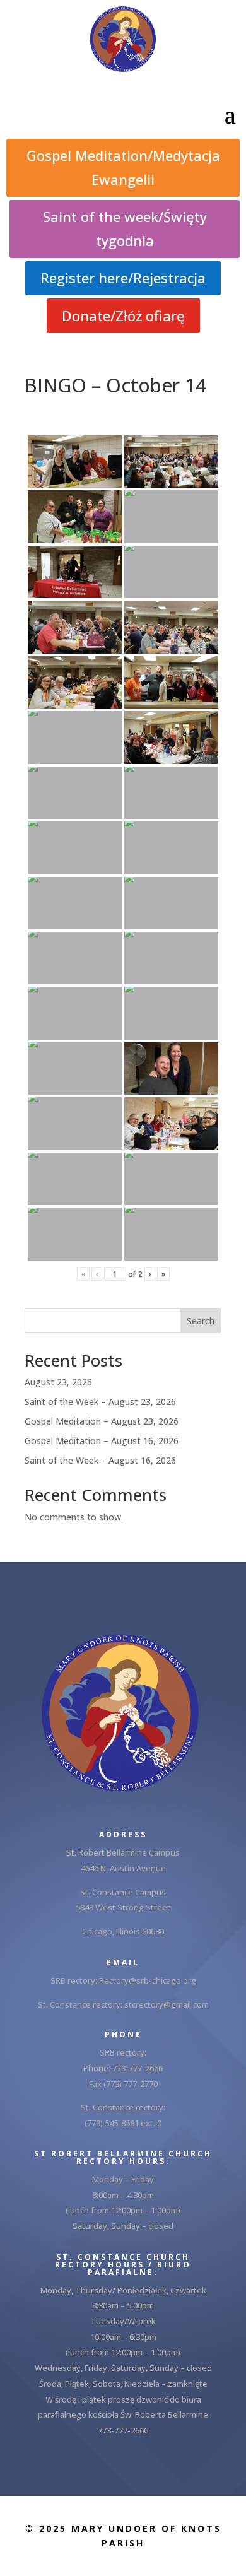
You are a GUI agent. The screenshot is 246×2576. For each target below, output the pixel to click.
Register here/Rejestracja (123, 278)
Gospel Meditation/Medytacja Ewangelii (123, 167)
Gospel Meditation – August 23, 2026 (102, 1421)
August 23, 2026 (58, 1382)
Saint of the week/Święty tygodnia (125, 228)
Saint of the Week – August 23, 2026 (100, 1402)
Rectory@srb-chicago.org (148, 1980)
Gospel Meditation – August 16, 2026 (102, 1441)
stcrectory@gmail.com (167, 2004)
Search (201, 1321)
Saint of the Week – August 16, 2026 (100, 1460)
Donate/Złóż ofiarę (123, 315)
